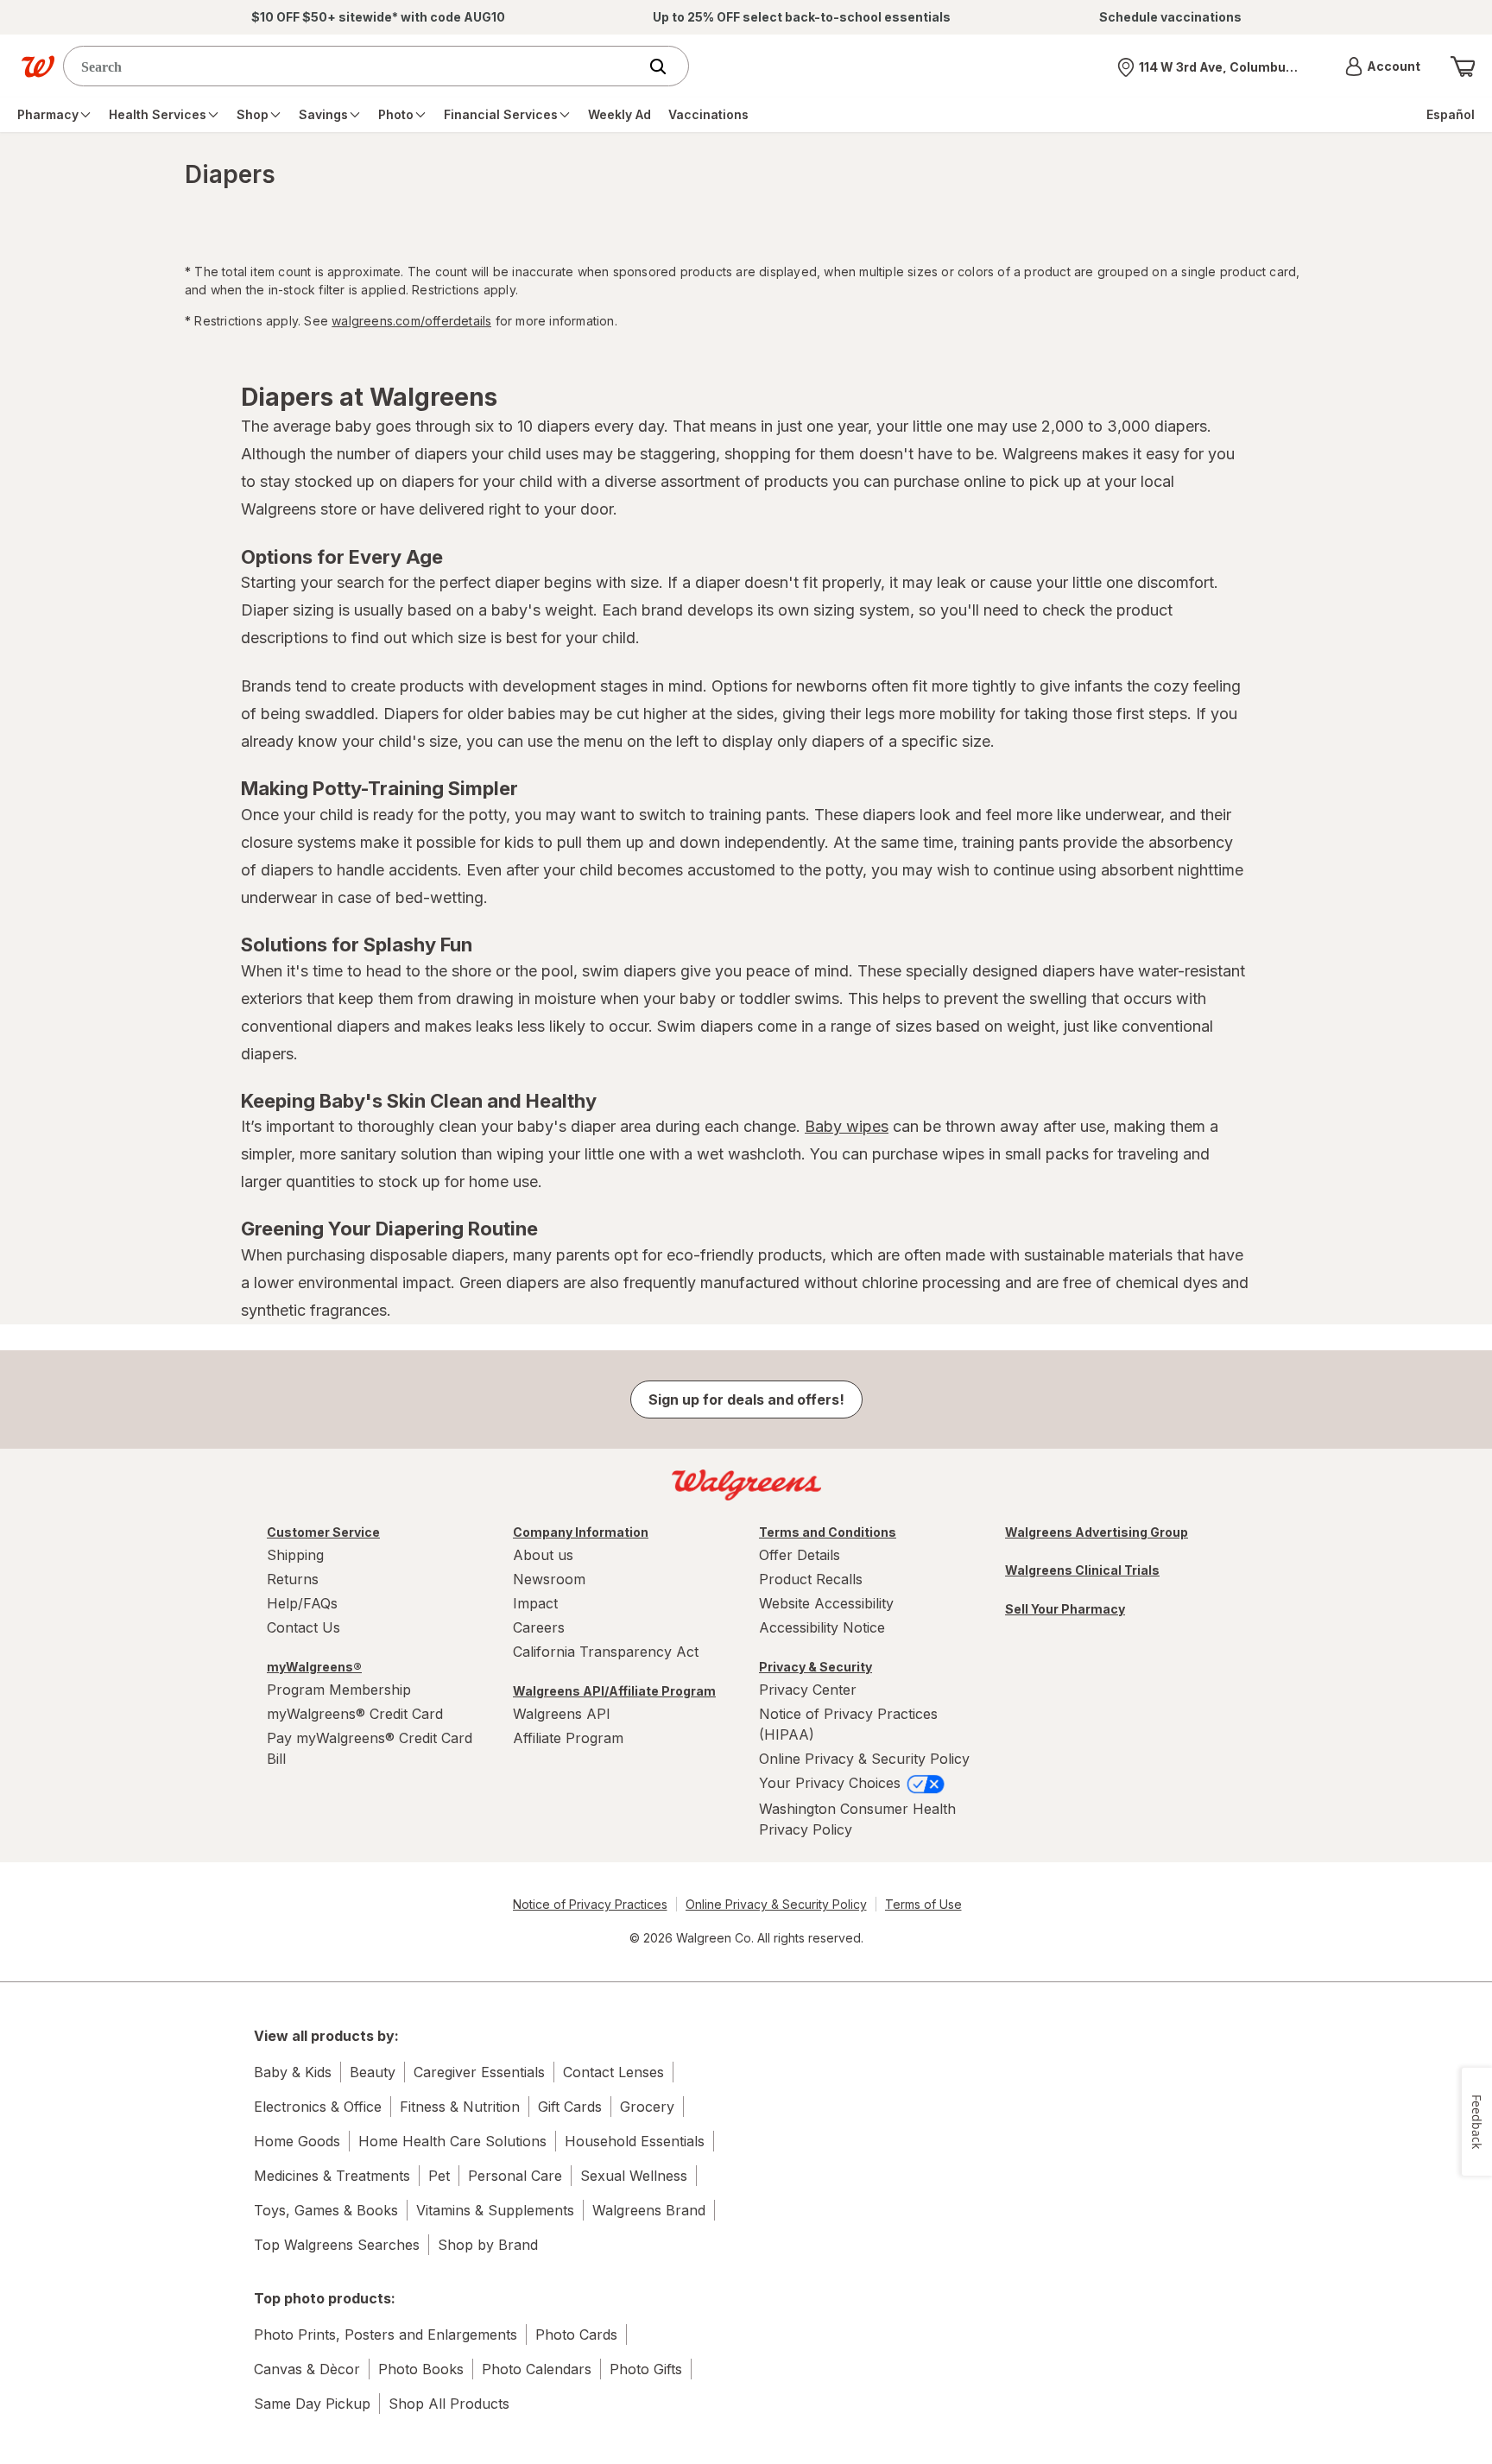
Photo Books (421, 2369)
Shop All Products (449, 2404)
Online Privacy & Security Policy (864, 1759)
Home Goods (297, 2141)
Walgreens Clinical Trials (1082, 1570)
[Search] (667, 66)
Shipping (295, 1555)
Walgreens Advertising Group (1097, 1532)
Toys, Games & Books (326, 2210)
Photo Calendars (537, 2369)
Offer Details (800, 1555)
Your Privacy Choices (832, 1783)
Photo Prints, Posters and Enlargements (386, 2334)
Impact (535, 1603)
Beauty (373, 2072)
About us (543, 1555)
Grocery (647, 2107)
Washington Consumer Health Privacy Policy (857, 1819)
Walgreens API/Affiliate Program (614, 1691)
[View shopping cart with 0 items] (1463, 66)
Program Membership (339, 1690)
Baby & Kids (293, 2072)
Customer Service (323, 1532)
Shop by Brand (488, 2245)
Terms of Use (923, 1904)
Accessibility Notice (822, 1627)
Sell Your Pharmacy (1065, 1609)
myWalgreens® (314, 1667)
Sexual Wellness (634, 2176)
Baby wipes (847, 1126)
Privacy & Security (816, 1667)
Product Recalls (811, 1579)
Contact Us (303, 1627)
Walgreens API (562, 1714)
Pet (439, 2176)
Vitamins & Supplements (495, 2210)
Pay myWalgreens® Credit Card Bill (370, 1748)
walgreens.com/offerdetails (411, 321)
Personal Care (515, 2176)
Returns (293, 1579)
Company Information (581, 1532)
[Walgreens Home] (38, 66)
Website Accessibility (826, 1603)
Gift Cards (570, 2107)
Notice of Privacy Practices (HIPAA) (848, 1724)
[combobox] (354, 66)
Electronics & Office (318, 2107)
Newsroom (549, 1579)
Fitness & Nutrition (460, 2107)
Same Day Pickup (312, 2404)
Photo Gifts (646, 2369)
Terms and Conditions (828, 1532)
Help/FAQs (302, 1603)
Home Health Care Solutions (452, 2141)
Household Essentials (635, 2141)
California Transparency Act (606, 1652)
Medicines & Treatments (332, 2176)
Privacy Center (808, 1690)
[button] (1383, 66)
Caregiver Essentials (479, 2072)
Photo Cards (576, 2334)
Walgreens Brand (649, 2210)
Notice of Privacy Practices (590, 1904)
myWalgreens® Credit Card (355, 1714)
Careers (539, 1627)
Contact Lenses (613, 2072)
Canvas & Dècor (307, 2369)
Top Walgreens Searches (337, 2245)
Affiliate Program (568, 1738)
